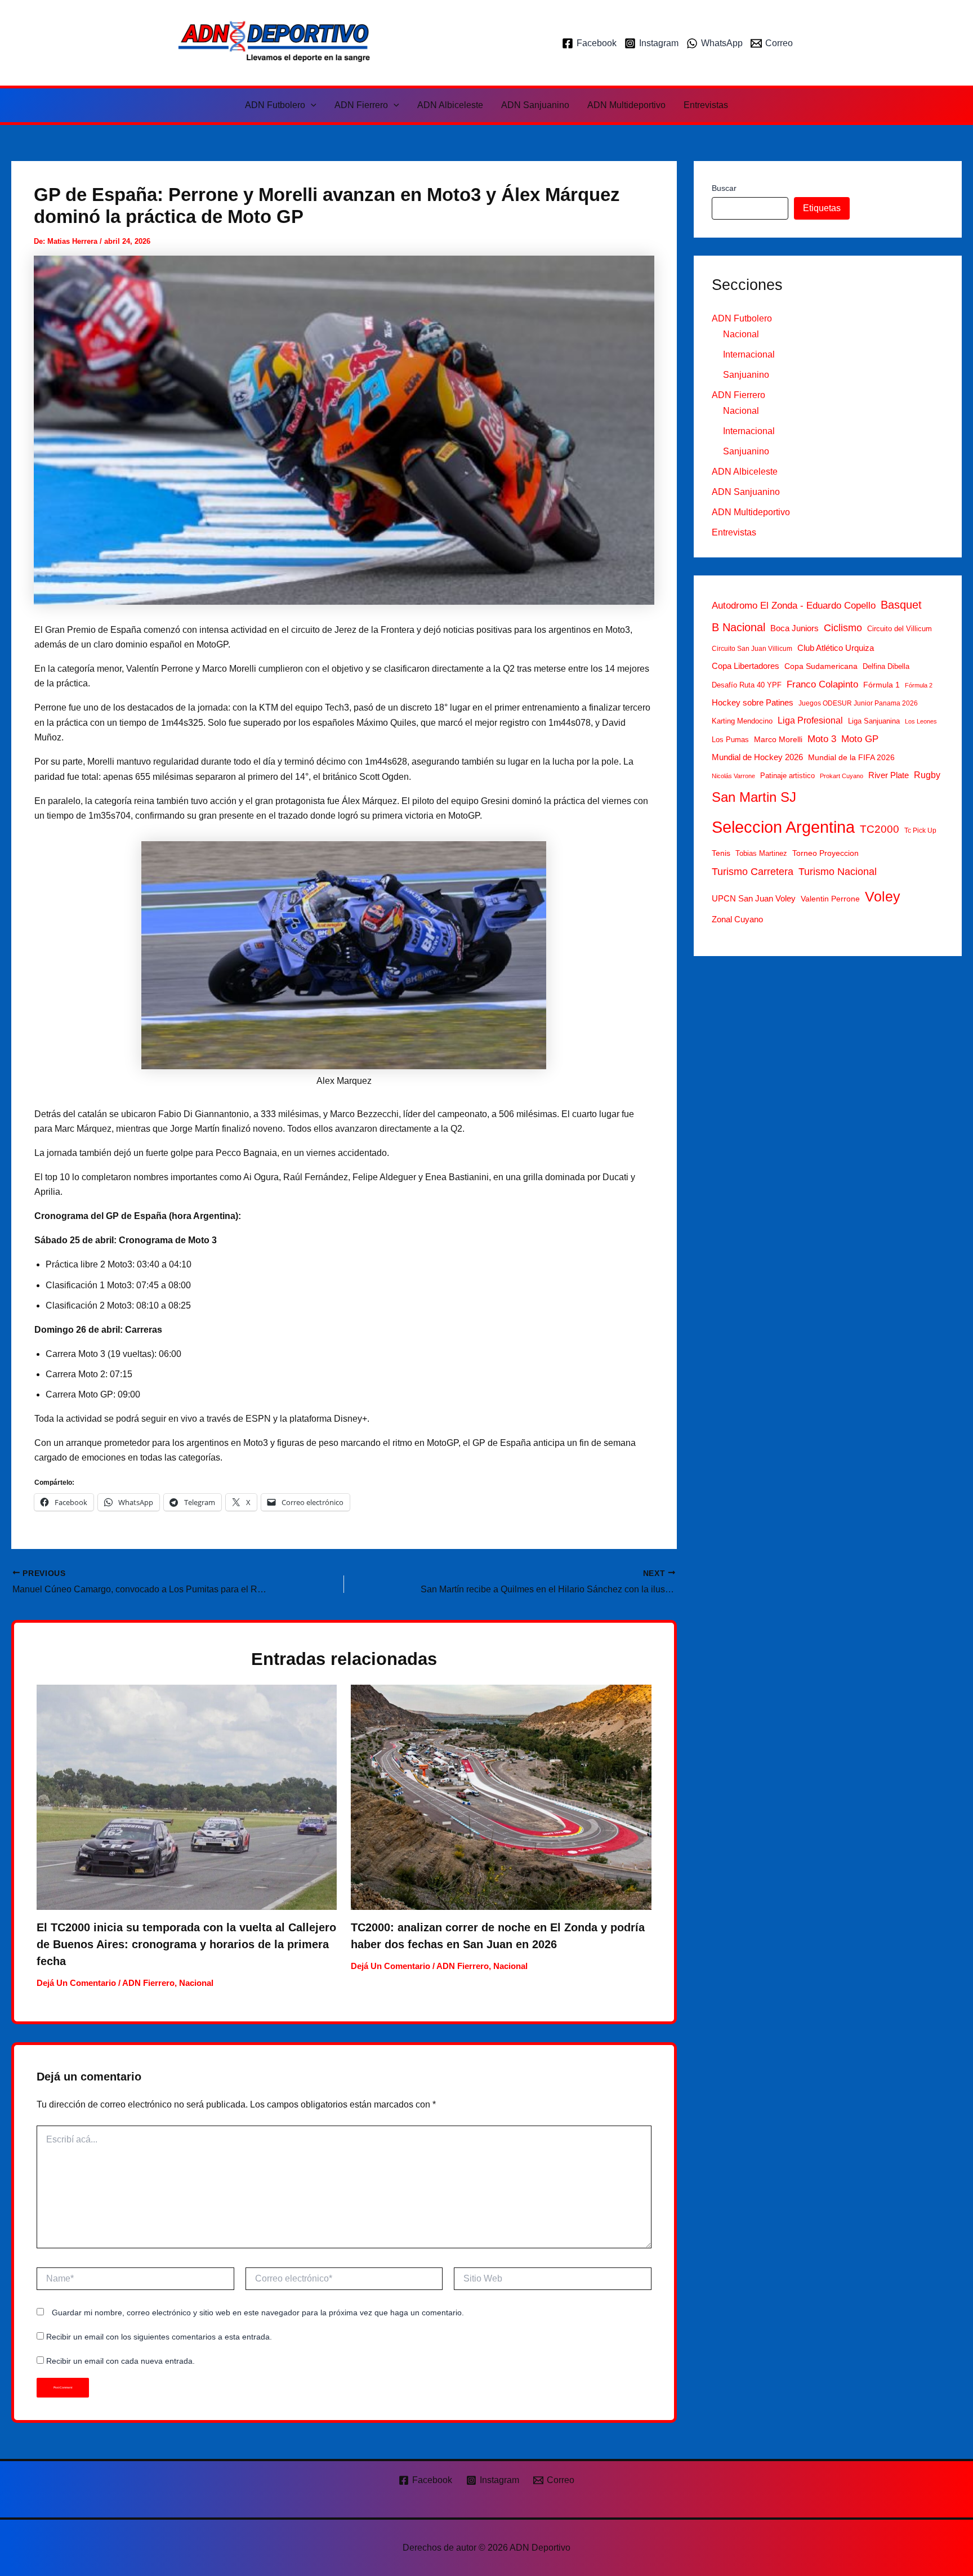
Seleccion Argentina (783, 827)
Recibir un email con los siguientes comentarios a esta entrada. (159, 2337)
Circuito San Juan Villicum (752, 649)
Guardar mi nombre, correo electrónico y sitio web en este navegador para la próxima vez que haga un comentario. (258, 2312)
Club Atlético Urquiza (836, 648)
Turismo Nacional (838, 872)
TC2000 (880, 830)
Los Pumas (730, 740)
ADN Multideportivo (626, 105)
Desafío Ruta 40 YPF (747, 685)
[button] (311, 105)
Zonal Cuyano (737, 919)
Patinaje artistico (787, 776)
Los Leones (921, 721)
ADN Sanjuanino (535, 105)
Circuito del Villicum (900, 629)
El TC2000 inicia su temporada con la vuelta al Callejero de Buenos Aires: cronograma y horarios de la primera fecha (186, 1944)
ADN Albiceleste (450, 105)
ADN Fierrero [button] (361, 105)
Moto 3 (822, 739)
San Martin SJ (754, 797)
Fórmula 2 (919, 685)
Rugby (927, 775)
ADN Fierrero (148, 1983)
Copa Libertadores (746, 666)
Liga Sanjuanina (874, 721)
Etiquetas (822, 208)
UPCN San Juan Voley (754, 898)
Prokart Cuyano (842, 776)
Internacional (749, 354)
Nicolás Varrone (733, 776)
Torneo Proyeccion (825, 853)
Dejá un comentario (76, 1983)
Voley (883, 896)
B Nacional (738, 628)
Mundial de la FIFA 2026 (851, 758)
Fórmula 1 (881, 685)
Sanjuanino (746, 375)
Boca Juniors (795, 629)
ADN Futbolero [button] (275, 105)
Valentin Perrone (830, 899)
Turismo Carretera (753, 872)
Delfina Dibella (886, 666)
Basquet (901, 605)
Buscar (724, 188)
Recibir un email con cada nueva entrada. (120, 2361)
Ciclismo (843, 628)
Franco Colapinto (822, 684)
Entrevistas (706, 105)
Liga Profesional (810, 720)
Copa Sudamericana (821, 666)
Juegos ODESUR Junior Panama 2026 (858, 703)
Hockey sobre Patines (753, 703)
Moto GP (860, 739)
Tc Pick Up (920, 831)
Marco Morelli (778, 740)
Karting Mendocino (742, 721)
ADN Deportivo (467, 43)
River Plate (889, 775)
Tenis (721, 853)
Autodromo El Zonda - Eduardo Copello (794, 606)
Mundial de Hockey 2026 (757, 757)
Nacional (196, 1983)
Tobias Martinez (761, 853)
